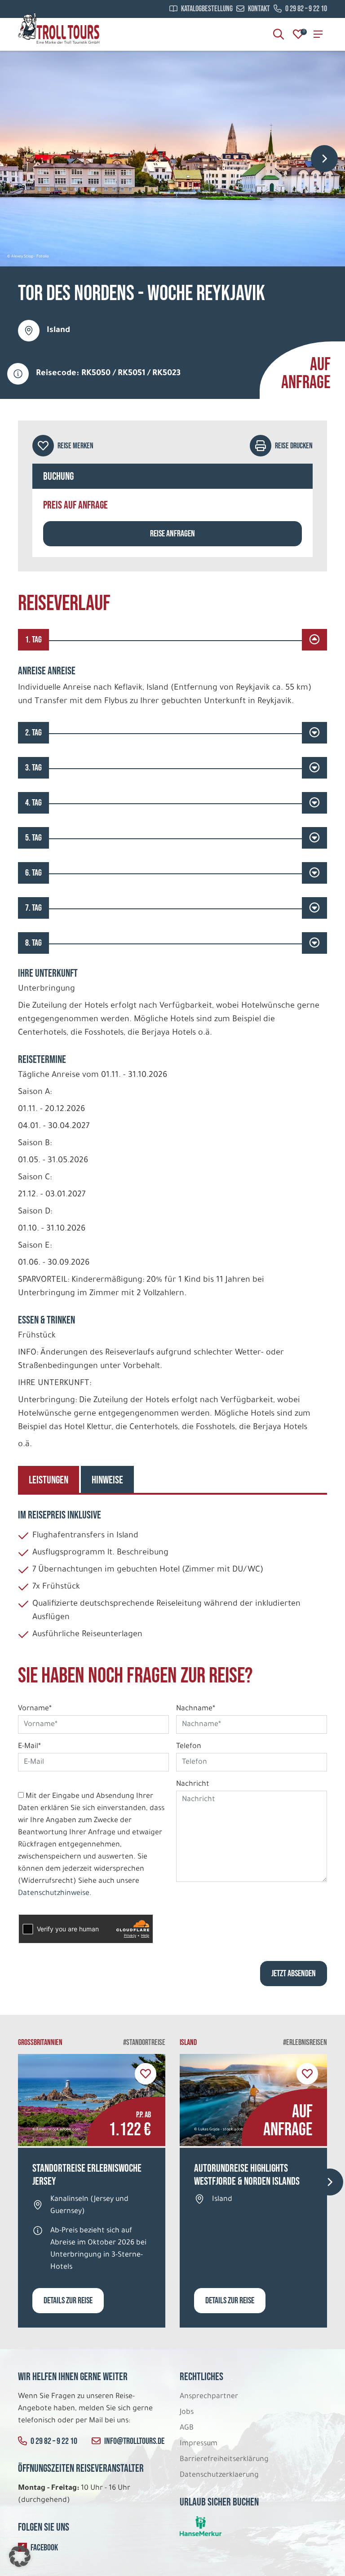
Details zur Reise (68, 2301)
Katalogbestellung (207, 9)
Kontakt (259, 9)
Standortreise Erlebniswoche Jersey (87, 2175)
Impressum (199, 2444)
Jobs (187, 2412)
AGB (187, 2428)
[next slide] (324, 159)
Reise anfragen (172, 534)
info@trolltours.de (134, 2441)
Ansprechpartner (209, 2397)
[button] (20, 2556)
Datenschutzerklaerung (219, 2475)
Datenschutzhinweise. (55, 1894)
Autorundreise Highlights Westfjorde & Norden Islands (247, 2175)
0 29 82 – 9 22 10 (306, 9)
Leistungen (49, 1480)
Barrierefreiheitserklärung (225, 2460)
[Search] (279, 34)
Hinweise (107, 1480)
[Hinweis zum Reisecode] (18, 374)
